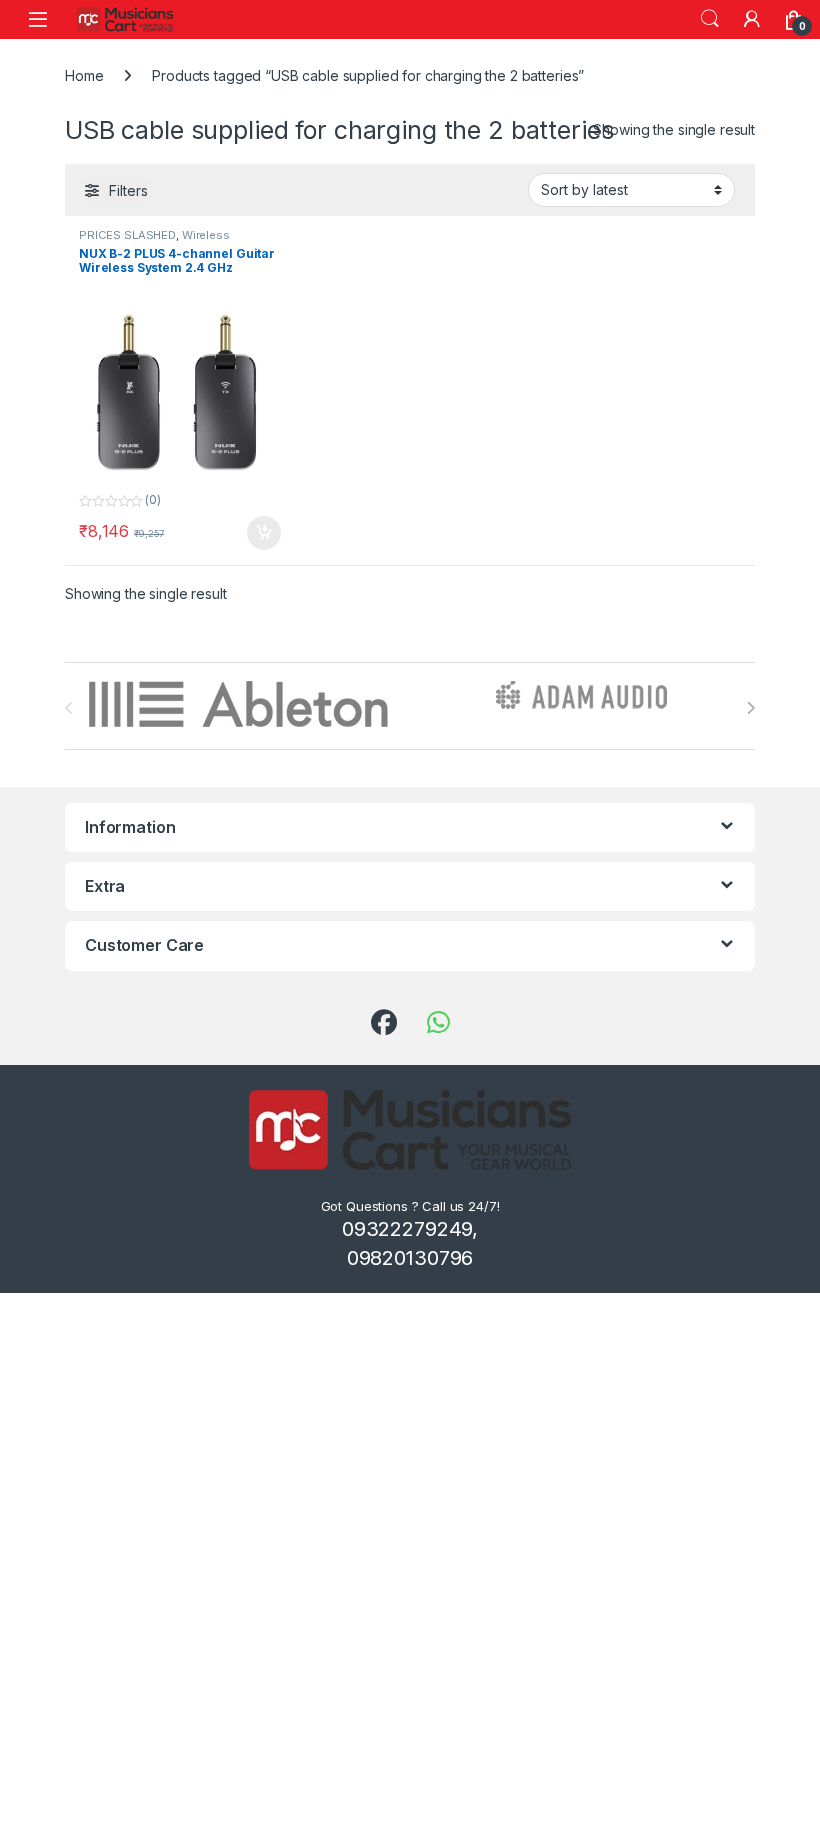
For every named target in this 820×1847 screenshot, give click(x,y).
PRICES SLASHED (127, 235)
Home (84, 75)
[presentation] (750, 708)
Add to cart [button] (264, 533)
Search (710, 19)
